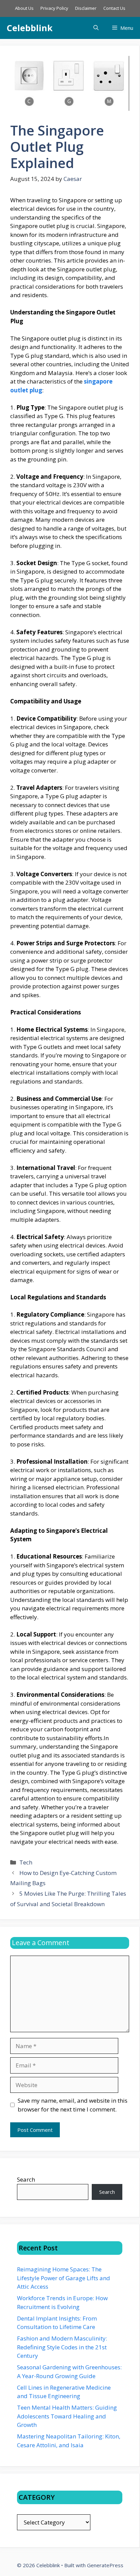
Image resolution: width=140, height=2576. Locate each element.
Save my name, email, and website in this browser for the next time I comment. (73, 2105)
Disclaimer (86, 8)
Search (26, 2179)
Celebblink (30, 28)
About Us (24, 8)
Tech (26, 1862)
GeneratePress (105, 2565)
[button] (96, 28)
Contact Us (114, 8)
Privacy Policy (54, 8)
